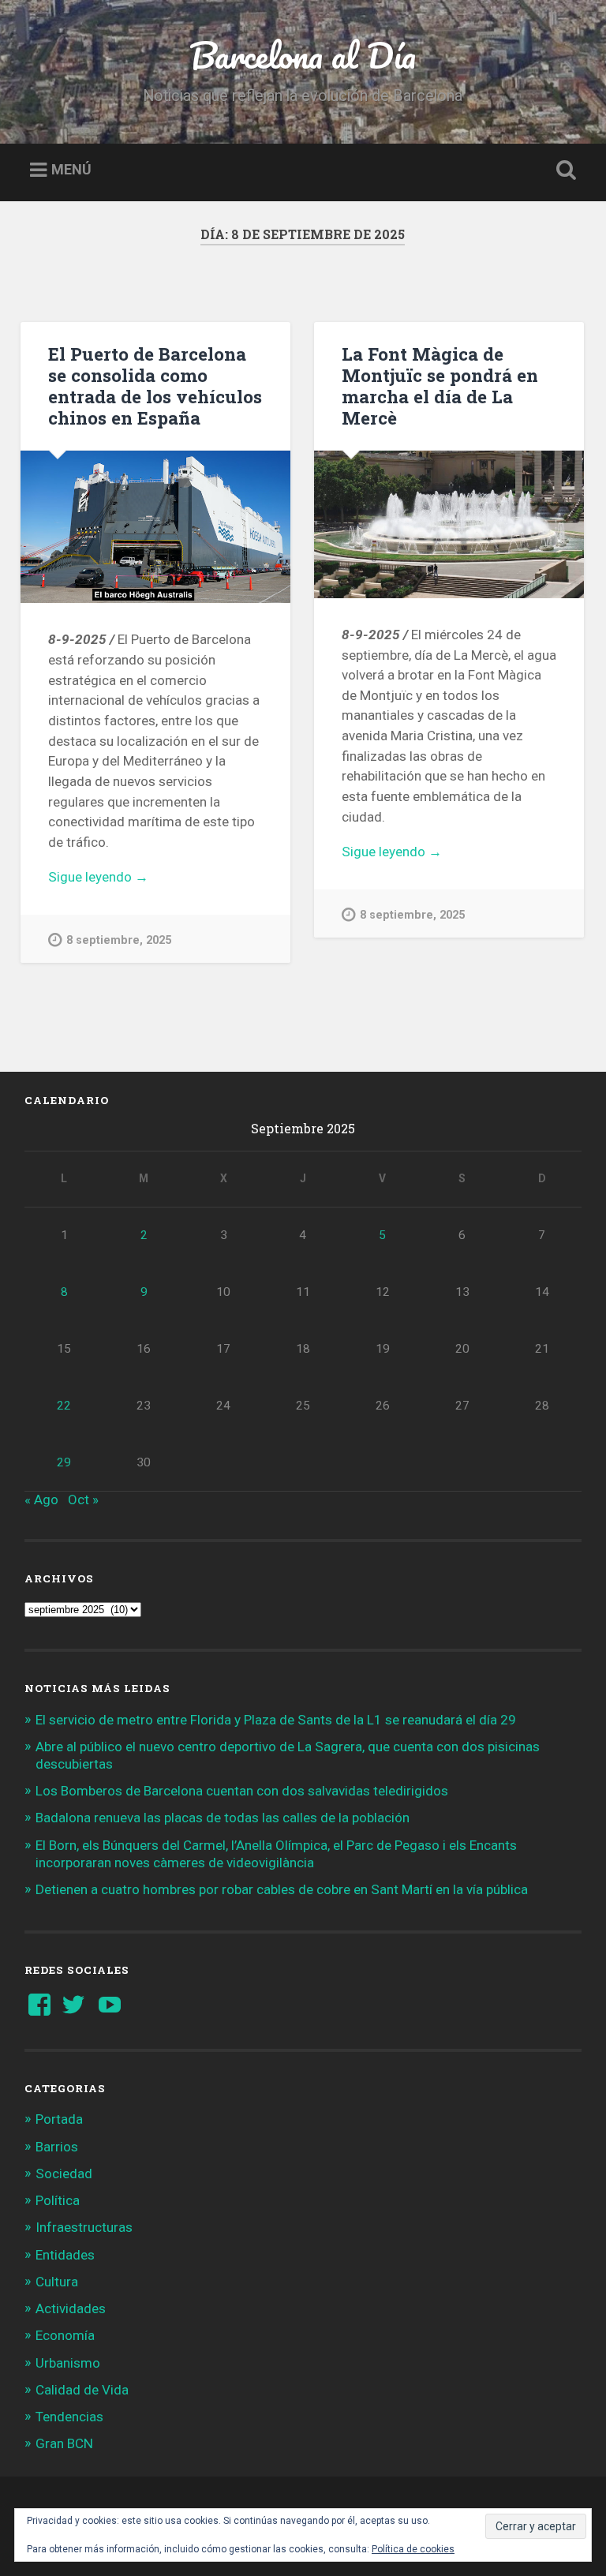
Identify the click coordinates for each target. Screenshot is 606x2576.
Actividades (71, 2308)
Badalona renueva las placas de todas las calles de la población (223, 1818)
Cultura (57, 2282)
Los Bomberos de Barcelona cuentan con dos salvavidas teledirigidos (242, 1791)
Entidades (65, 2255)
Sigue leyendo (121, 878)
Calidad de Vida (82, 2390)
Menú (71, 170)
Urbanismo (68, 2363)
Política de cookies (413, 2549)
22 (64, 1406)
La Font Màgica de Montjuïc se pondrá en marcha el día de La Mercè (440, 386)
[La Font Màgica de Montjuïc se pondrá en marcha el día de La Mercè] (449, 524)
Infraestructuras (84, 2227)
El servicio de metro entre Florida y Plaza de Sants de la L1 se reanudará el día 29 (276, 1720)
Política (58, 2200)
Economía (65, 2335)
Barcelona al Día (303, 55)
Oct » (83, 1500)
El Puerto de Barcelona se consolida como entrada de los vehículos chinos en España (155, 386)
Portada (59, 2119)
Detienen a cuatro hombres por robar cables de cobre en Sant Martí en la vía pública (282, 1889)
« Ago (41, 1500)
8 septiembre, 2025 (119, 940)
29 (64, 1462)
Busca (563, 170)
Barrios (57, 2147)
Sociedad (64, 2173)
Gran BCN (64, 2443)
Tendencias (69, 2417)
